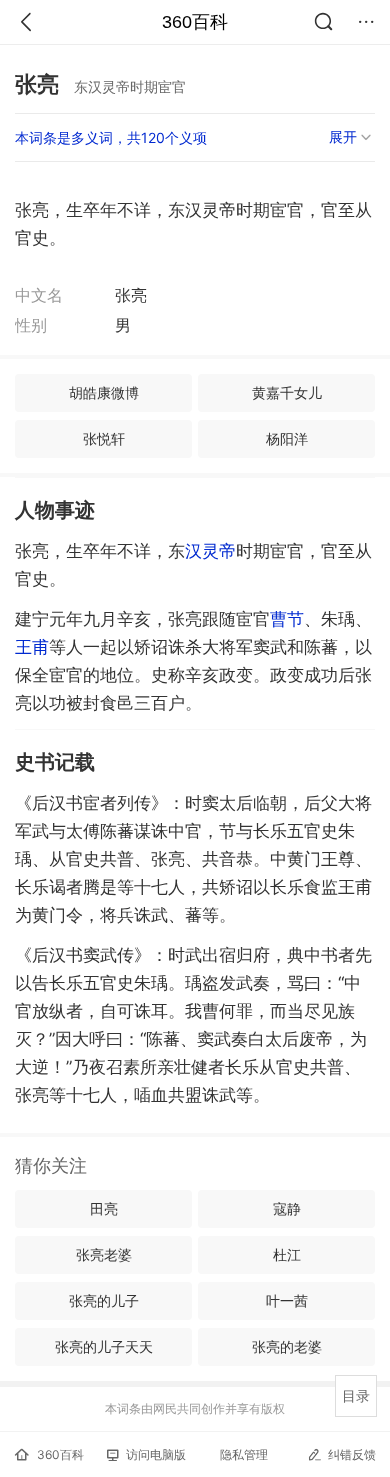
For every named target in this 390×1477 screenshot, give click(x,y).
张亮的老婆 (287, 1346)
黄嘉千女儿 (287, 392)
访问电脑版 (156, 1454)
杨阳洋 (287, 438)
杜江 (287, 1254)
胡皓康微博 (104, 392)
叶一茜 (287, 1300)
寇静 (287, 1208)
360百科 (195, 22)
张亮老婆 (104, 1254)
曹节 (287, 619)
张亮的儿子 (104, 1300)
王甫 (32, 647)
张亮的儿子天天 (104, 1346)
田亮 (104, 1208)
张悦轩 (104, 438)
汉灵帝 (210, 551)
